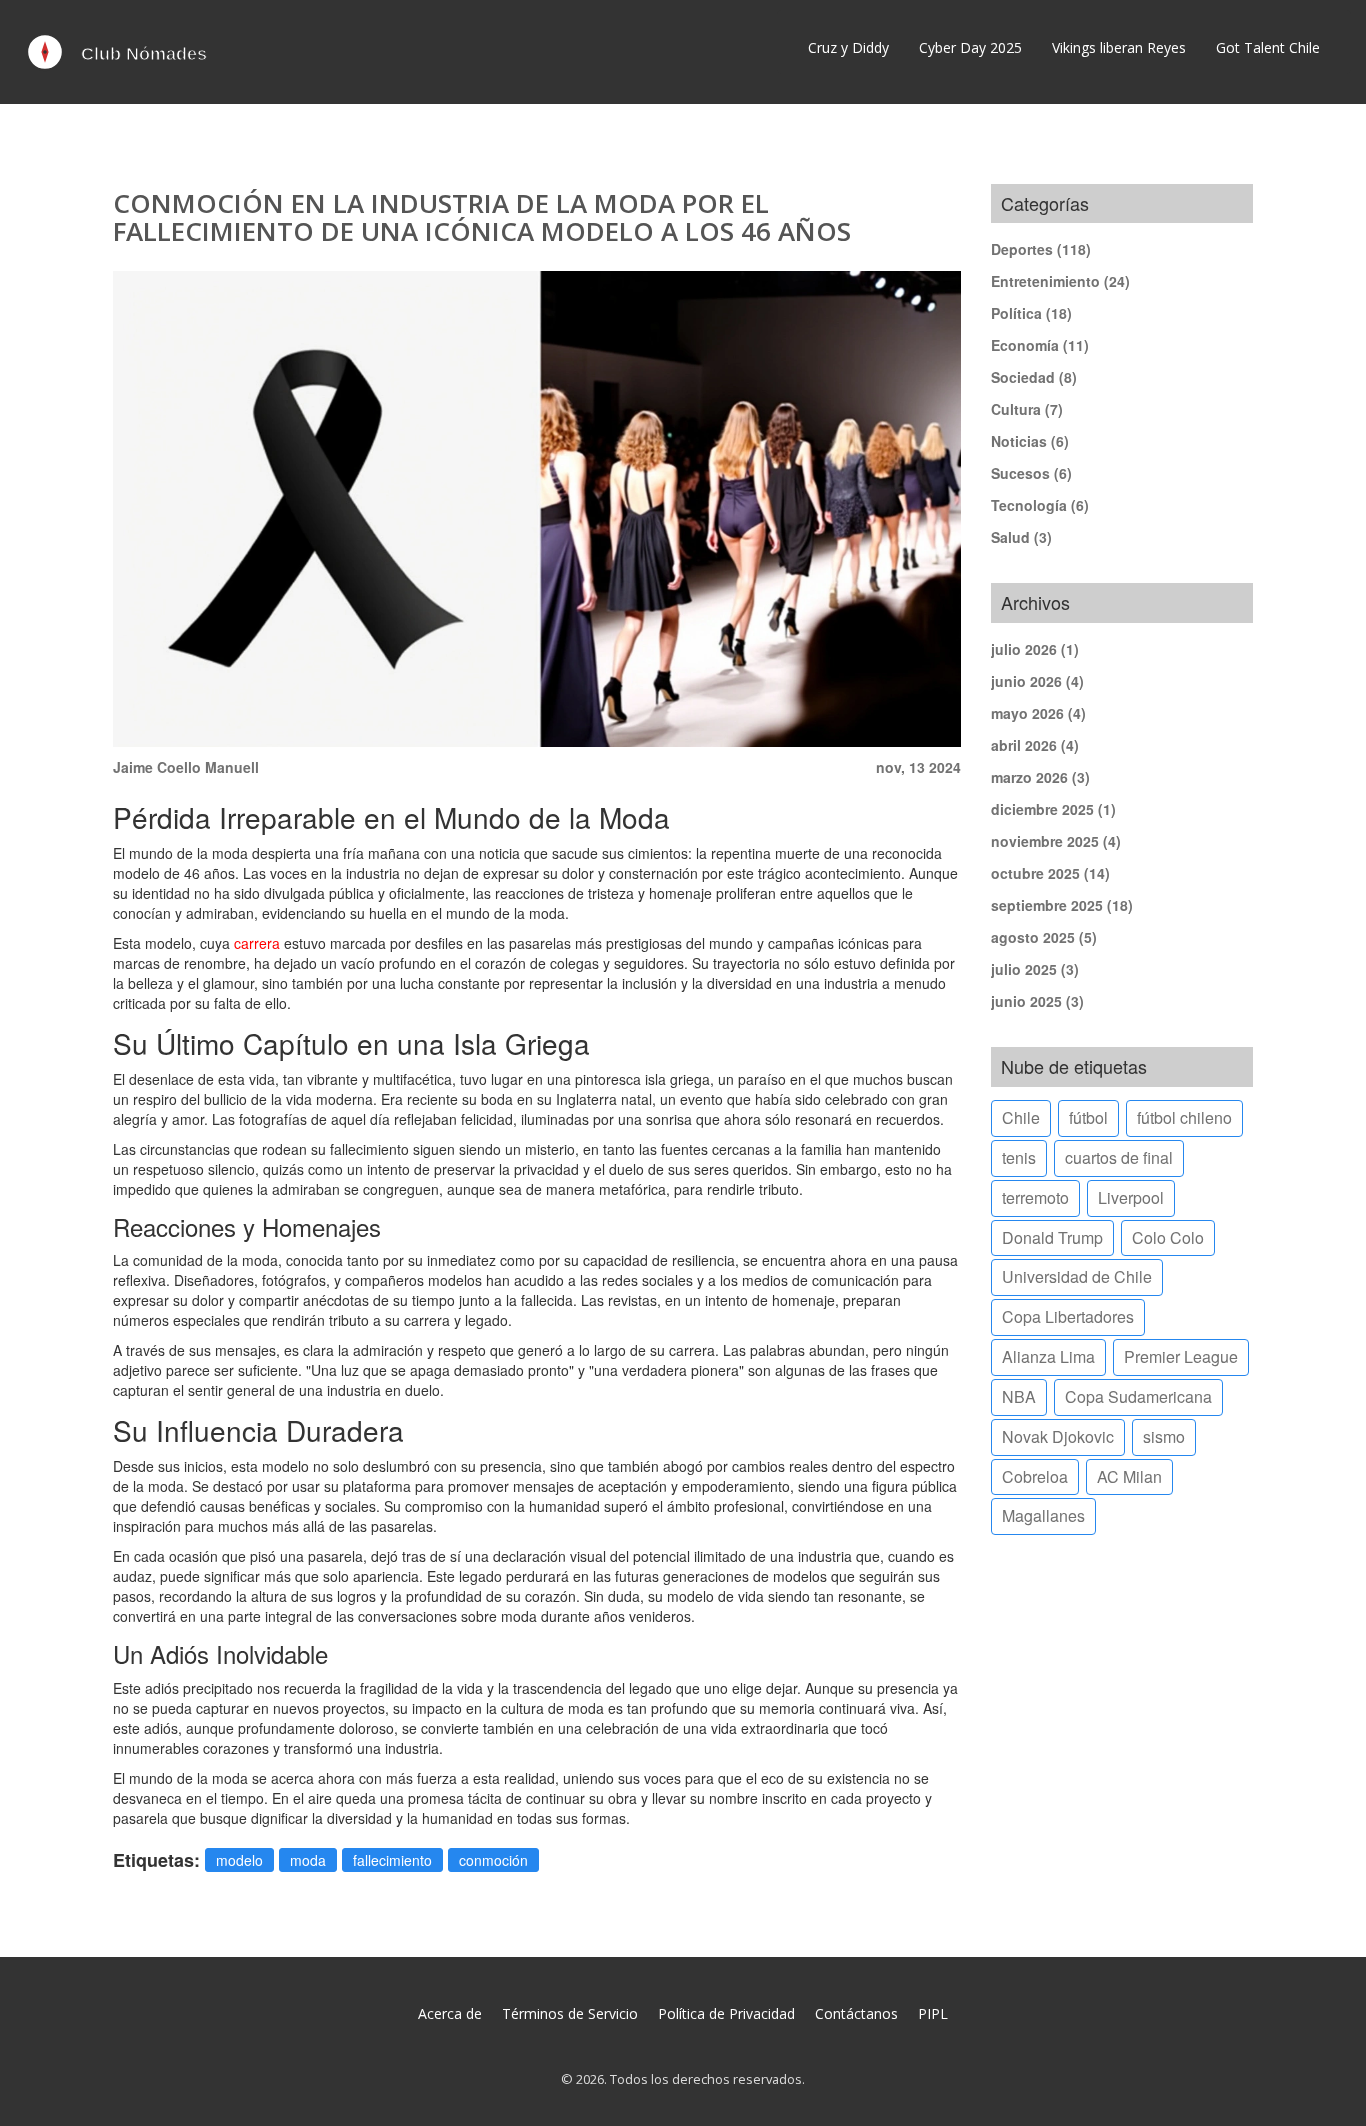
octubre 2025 (1050, 873)
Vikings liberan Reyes (1119, 47)
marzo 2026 (1040, 777)
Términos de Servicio (570, 2013)
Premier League (1181, 1356)
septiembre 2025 (1062, 905)
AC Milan (1129, 1476)
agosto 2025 (1044, 937)
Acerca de (450, 2013)
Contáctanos (856, 2013)
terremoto (1035, 1197)
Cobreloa (1035, 1476)
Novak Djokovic (1058, 1436)
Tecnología (1040, 505)
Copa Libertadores (1068, 1316)
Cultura (1027, 409)
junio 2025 (1037, 1001)
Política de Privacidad (726, 2013)
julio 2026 (1035, 649)
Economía (1040, 345)
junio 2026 (1037, 681)
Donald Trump (1052, 1237)
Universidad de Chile (1077, 1276)
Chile (1021, 1117)
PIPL (933, 2013)
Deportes (1041, 249)
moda (308, 1860)
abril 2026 (1035, 745)
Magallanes (1043, 1515)
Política (1031, 313)
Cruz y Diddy (848, 47)
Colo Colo (1168, 1237)
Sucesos (1031, 473)
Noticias (1030, 441)
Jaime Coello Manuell (186, 767)
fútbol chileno (1184, 1117)
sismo (1164, 1436)
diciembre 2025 (1053, 809)
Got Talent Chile (1268, 47)
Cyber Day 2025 (970, 47)
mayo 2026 (1038, 713)
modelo (239, 1860)
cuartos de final (1119, 1157)
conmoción (493, 1860)
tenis (1019, 1157)
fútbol (1088, 1117)
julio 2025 (1035, 969)
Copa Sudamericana (1138, 1396)
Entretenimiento (1060, 281)
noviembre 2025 (1056, 841)
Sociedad (1034, 377)
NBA (1019, 1396)
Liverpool (1131, 1197)
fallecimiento (392, 1860)
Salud (1021, 537)
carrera (257, 943)
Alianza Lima (1048, 1356)
